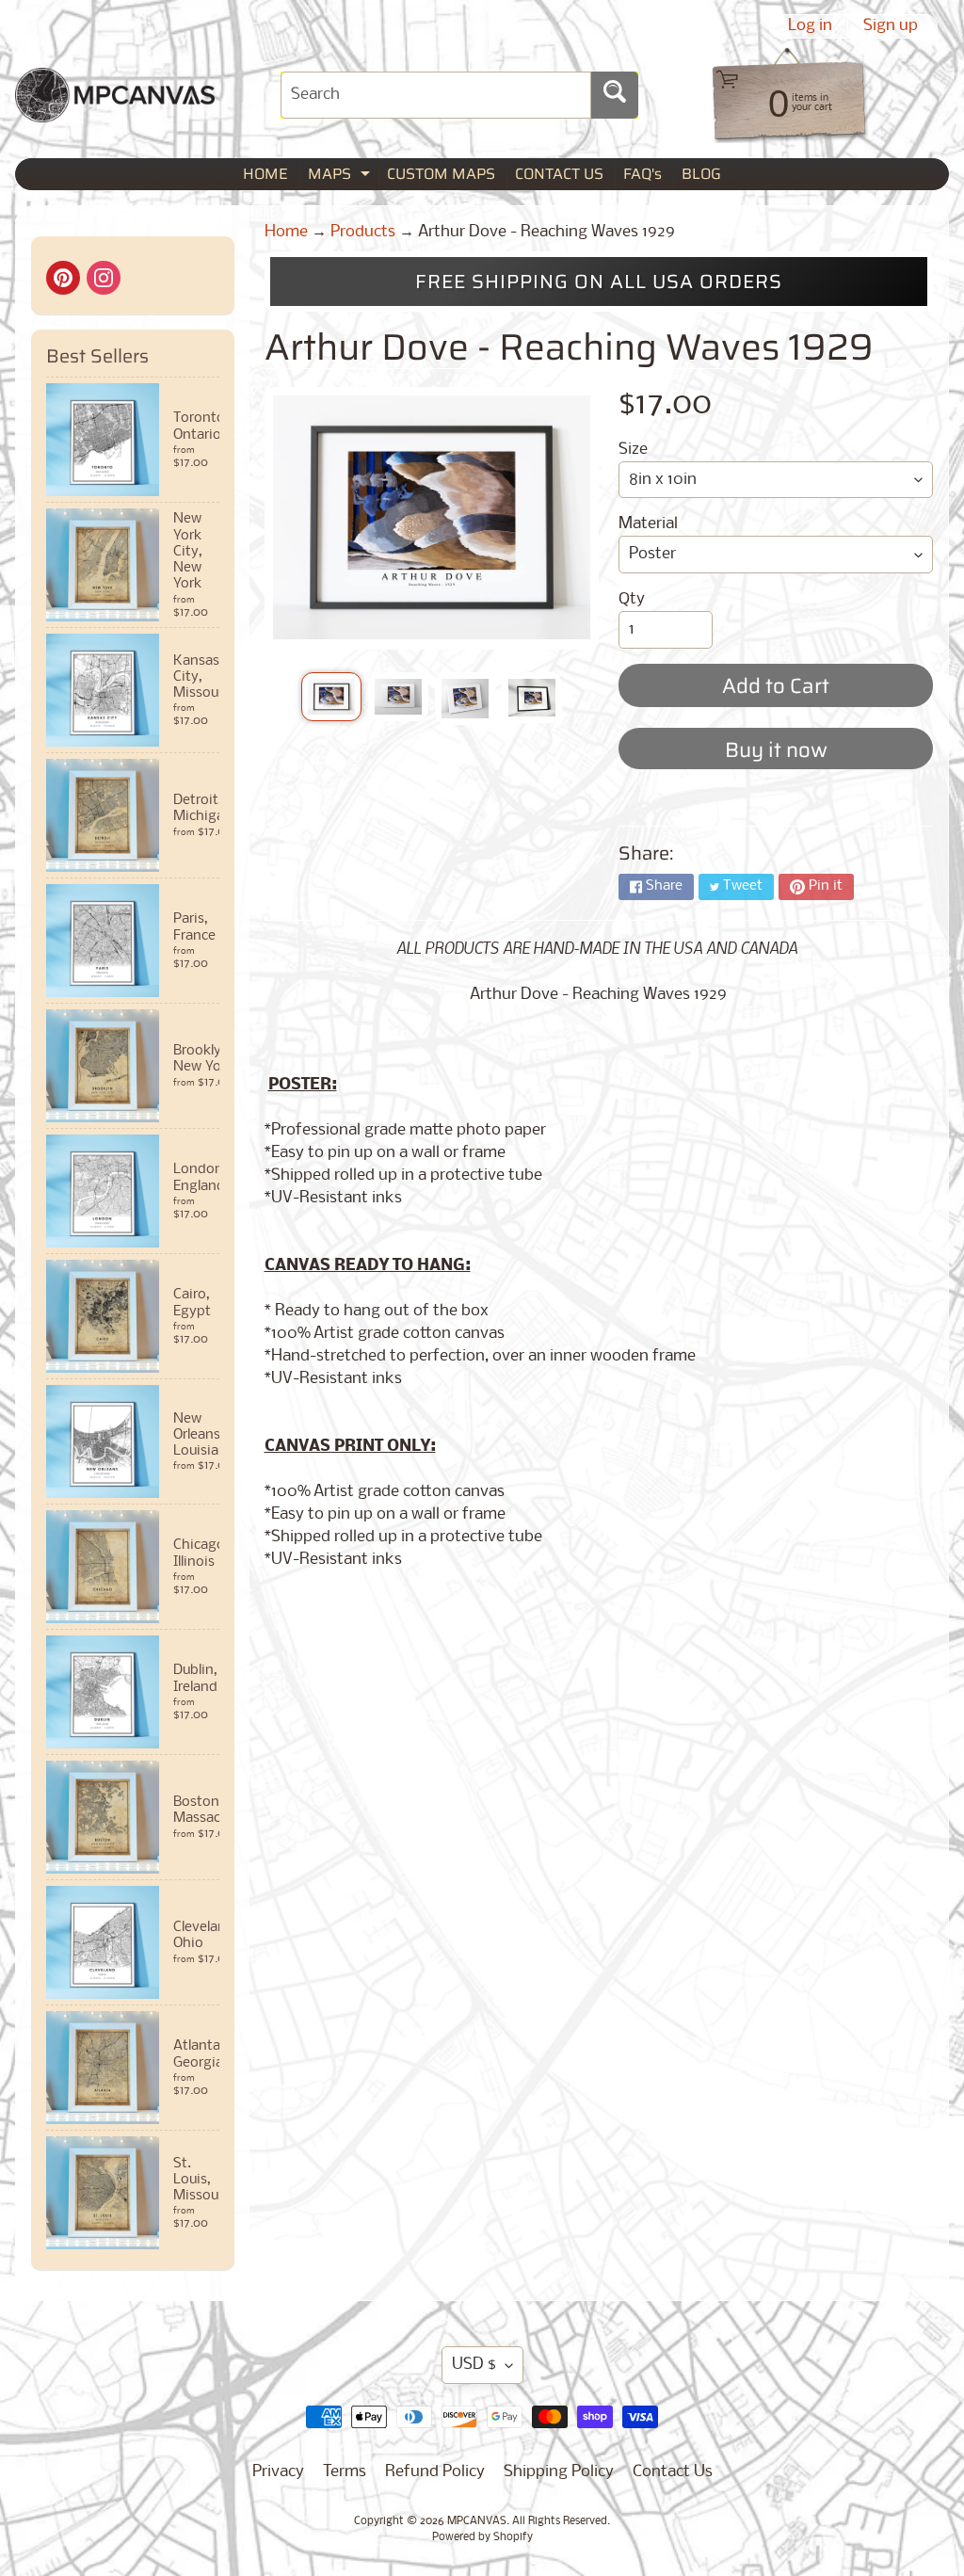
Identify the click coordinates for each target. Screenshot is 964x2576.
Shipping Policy (559, 2472)
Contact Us (673, 2472)
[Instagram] (104, 278)
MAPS (341, 176)
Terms (345, 2472)
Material (648, 524)
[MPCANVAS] (115, 111)
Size (633, 450)
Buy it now (776, 750)
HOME (265, 174)
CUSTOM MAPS (441, 174)
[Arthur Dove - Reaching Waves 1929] (331, 697)
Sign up (891, 26)
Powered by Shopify (482, 2537)
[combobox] (436, 95)
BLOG (701, 174)
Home (286, 232)
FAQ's (643, 174)
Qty (632, 599)
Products (363, 232)
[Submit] (615, 95)
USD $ (474, 2365)
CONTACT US (559, 174)
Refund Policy (435, 2472)
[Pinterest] (63, 278)
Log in (810, 26)
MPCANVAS (477, 2521)
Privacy (278, 2472)
